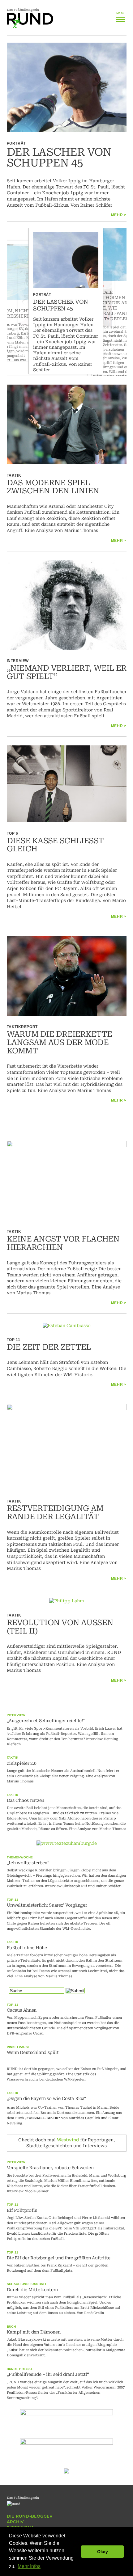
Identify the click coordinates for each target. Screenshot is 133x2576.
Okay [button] (103, 2552)
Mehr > (119, 215)
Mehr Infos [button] (29, 2566)
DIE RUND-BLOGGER (30, 2516)
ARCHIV (15, 2522)
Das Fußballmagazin (23, 10)
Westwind (68, 2140)
